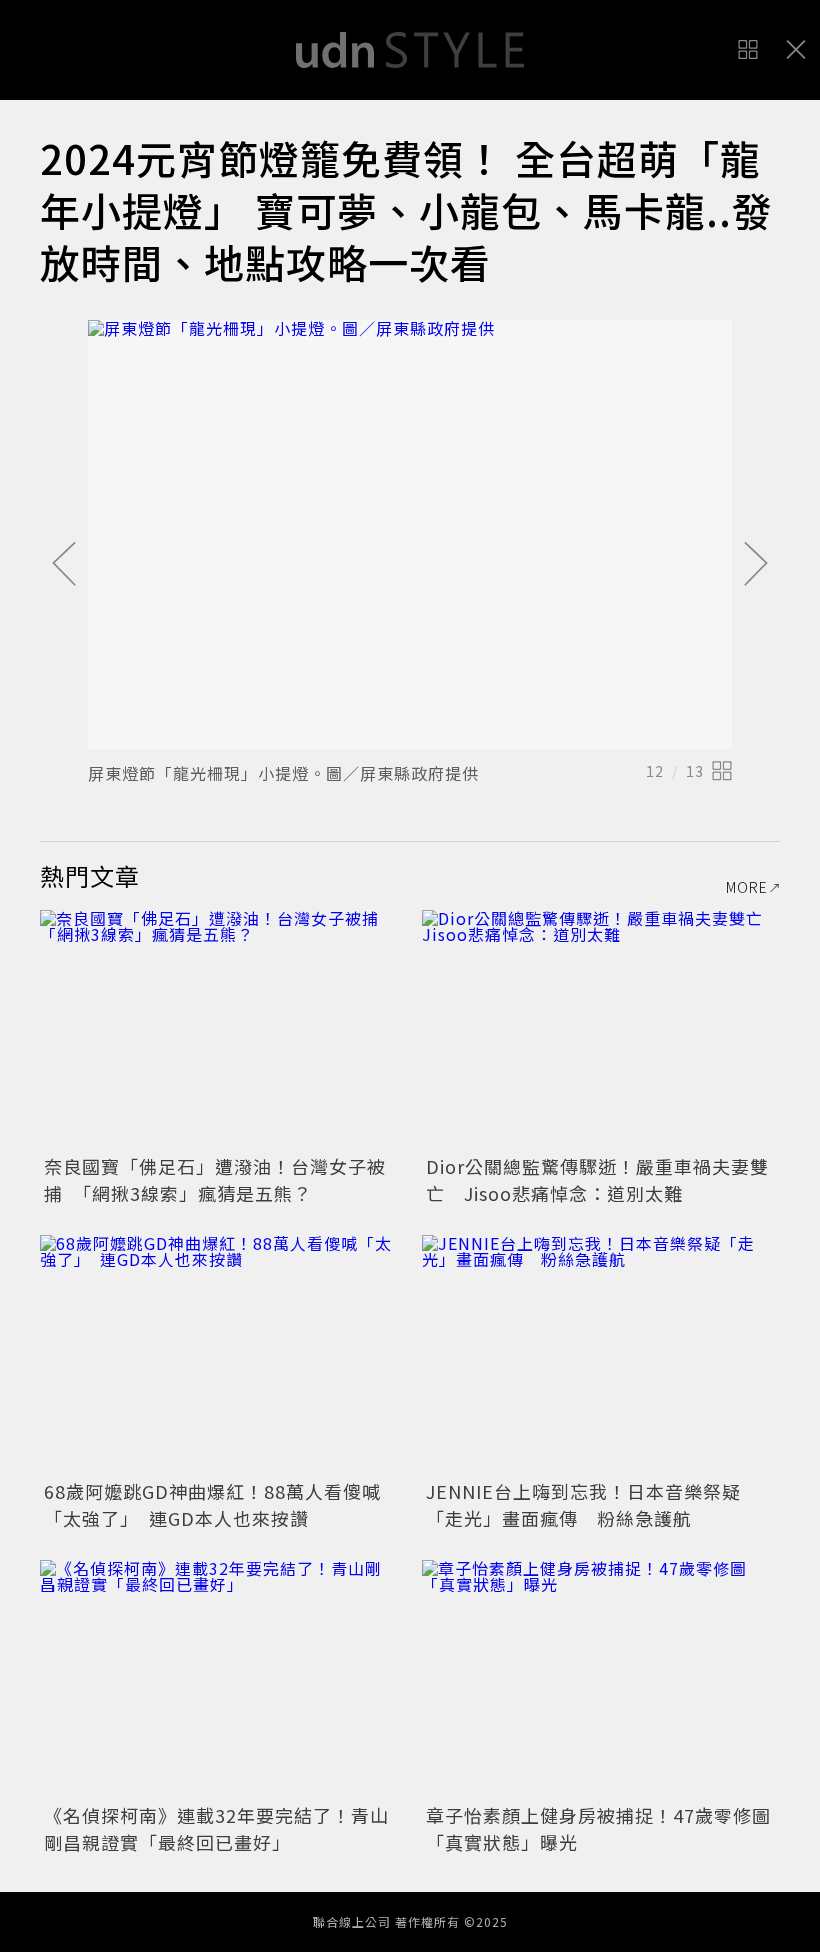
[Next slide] (756, 565)
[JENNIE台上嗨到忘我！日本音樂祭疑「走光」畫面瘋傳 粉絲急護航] (601, 1354)
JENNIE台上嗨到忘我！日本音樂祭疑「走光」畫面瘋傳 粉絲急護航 (583, 1504)
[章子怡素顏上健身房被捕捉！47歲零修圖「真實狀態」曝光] (601, 1679)
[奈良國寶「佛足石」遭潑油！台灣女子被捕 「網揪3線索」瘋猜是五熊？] (219, 1029)
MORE (747, 887)
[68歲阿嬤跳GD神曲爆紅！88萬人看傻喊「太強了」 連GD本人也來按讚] (219, 1354)
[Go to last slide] (64, 565)
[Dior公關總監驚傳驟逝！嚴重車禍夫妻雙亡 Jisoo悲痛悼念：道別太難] (601, 1029)
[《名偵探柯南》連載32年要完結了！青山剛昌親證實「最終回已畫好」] (219, 1679)
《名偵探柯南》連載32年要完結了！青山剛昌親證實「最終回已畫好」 (216, 1828)
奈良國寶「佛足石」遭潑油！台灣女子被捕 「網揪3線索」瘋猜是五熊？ (215, 1179)
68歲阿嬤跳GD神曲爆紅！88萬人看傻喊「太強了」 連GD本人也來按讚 (212, 1504)
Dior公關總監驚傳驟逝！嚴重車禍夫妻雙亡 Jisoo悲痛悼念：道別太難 (597, 1179)
